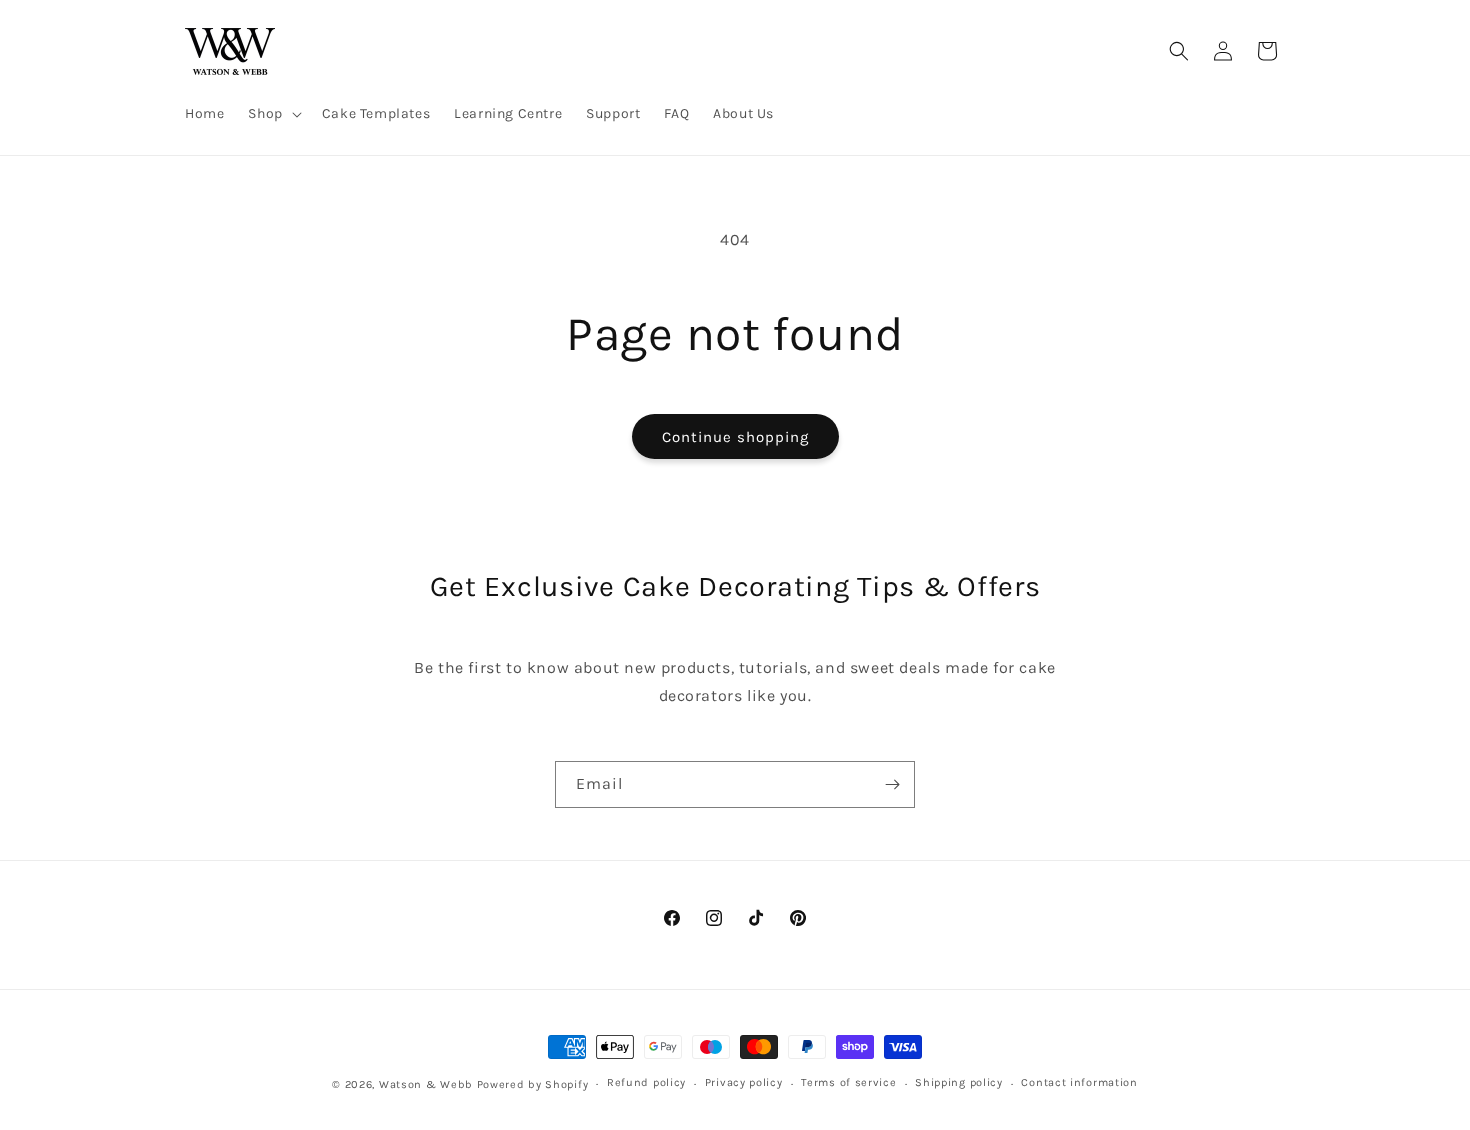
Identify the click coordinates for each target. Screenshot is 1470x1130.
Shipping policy (959, 1083)
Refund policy (646, 1083)
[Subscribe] (892, 784)
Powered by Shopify (533, 1084)
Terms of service (848, 1083)
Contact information (1079, 1083)
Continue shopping (735, 437)
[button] (272, 114)
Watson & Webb (426, 1084)
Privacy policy (744, 1083)
